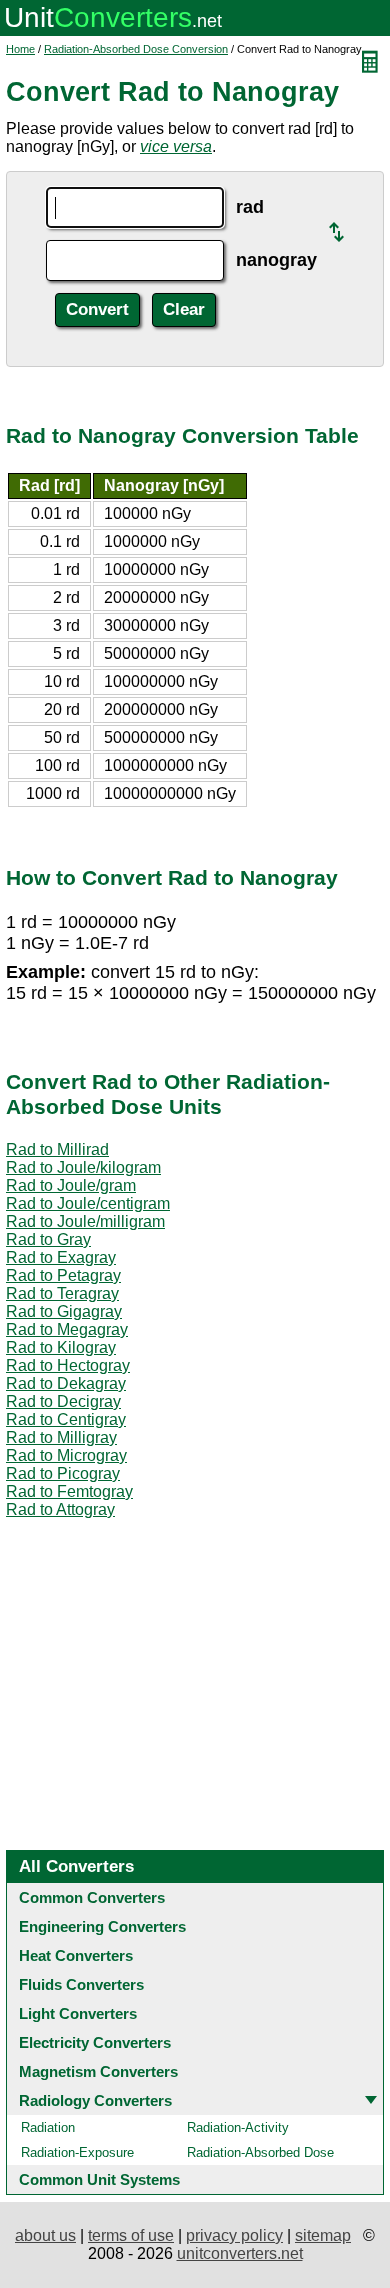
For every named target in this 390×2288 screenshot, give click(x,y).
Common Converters (92, 1897)
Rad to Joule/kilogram (83, 1167)
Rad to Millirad (57, 1149)
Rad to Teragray (62, 1293)
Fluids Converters (81, 1984)
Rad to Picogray (63, 1473)
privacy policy (234, 2235)
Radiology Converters (95, 2100)
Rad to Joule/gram (71, 1185)
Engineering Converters (102, 1926)
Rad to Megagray (67, 1329)
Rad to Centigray (66, 1419)
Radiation (48, 2127)
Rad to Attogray (60, 1509)
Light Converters (78, 2013)
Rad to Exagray (61, 1257)
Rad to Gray (48, 1239)
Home (20, 49)
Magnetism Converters (98, 2071)
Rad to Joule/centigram (88, 1203)
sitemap (323, 2235)
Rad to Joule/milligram (85, 1221)
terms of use (131, 2235)
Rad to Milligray (61, 1437)
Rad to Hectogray (68, 1365)
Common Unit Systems (99, 2179)
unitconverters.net (240, 2253)
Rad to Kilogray (61, 1347)
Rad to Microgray (66, 1455)
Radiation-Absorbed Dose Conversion (136, 49)
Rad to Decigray (63, 1401)
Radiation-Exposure (77, 2152)
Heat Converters (76, 1955)
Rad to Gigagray (64, 1311)
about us (45, 2235)
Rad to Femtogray (69, 1491)
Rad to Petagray (63, 1275)
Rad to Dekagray (66, 1383)
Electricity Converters (95, 2042)
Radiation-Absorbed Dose (260, 2152)
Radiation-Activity (238, 2127)
